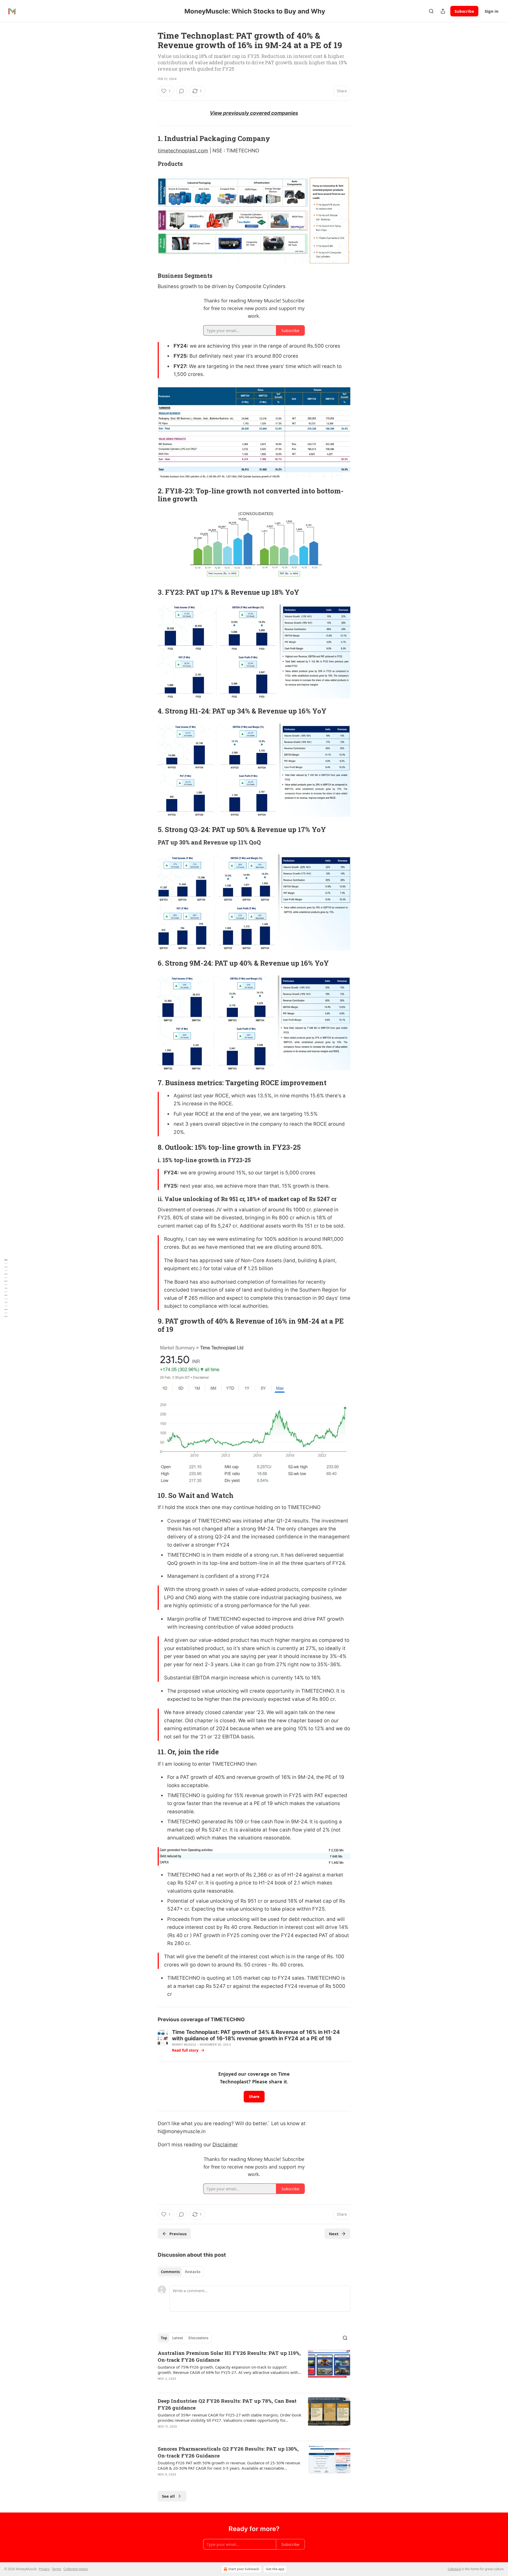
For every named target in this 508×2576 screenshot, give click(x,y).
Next (334, 2234)
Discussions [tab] (198, 2338)
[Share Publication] (443, 11)
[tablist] (181, 2272)
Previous (178, 2234)
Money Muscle (184, 2045)
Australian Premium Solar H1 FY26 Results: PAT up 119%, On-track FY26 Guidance (229, 2356)
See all (168, 2496)
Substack (454, 2569)
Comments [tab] (170, 2272)
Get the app (275, 2569)
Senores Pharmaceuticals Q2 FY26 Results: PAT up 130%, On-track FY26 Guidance (228, 2452)
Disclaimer (225, 2145)
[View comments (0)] (182, 91)
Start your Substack (244, 2569)
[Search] (431, 11)
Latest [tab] (178, 2338)
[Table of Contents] (6, 1288)
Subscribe (464, 11)
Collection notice (76, 2569)
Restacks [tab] (193, 2272)
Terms (56, 2569)
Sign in (492, 11)
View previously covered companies (254, 113)
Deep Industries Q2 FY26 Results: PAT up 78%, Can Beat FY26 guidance (227, 2404)
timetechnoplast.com (183, 151)
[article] (254, 2369)
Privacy (44, 2569)
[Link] (150, 139)
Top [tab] (164, 2338)
